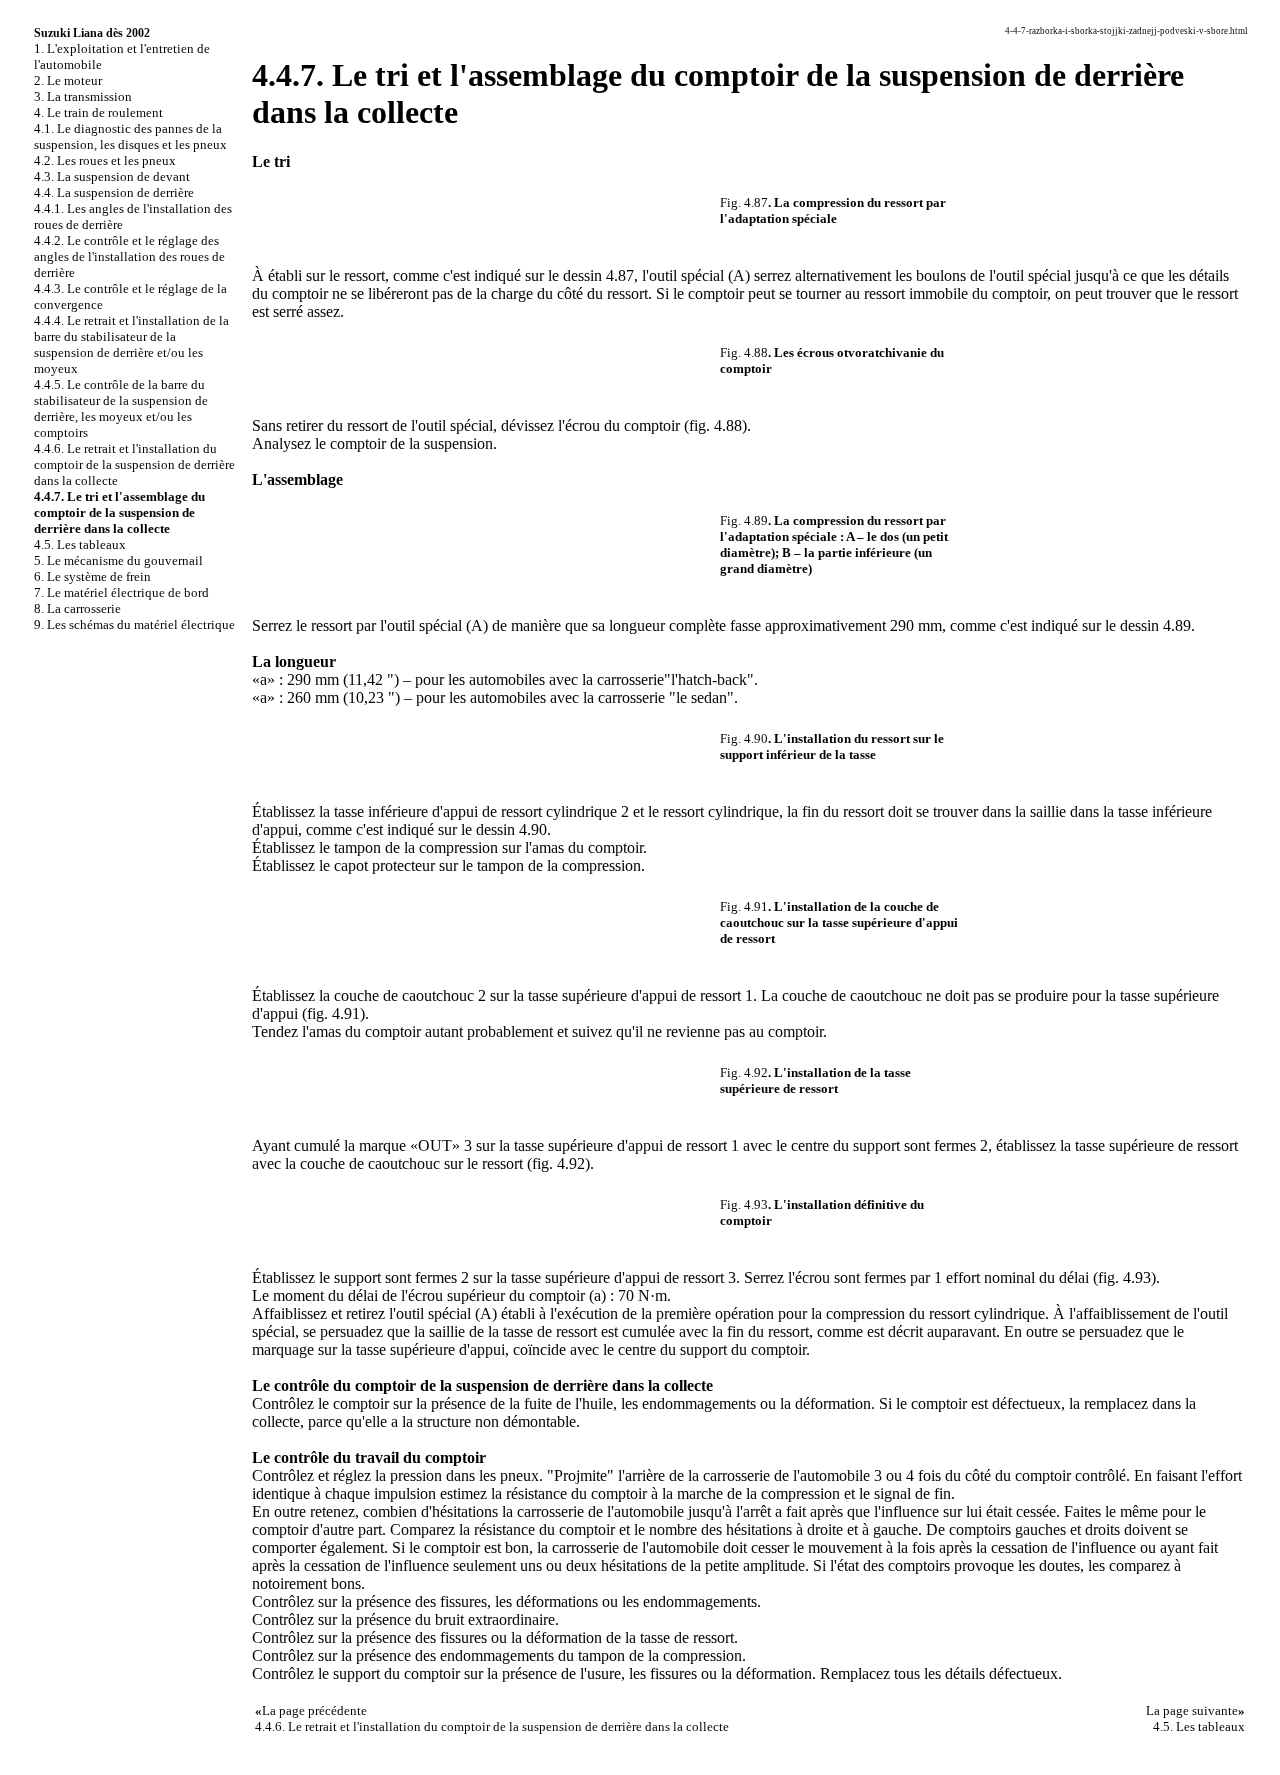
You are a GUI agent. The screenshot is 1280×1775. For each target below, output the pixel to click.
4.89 (1177, 625)
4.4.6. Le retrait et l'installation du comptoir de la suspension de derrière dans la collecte (134, 464)
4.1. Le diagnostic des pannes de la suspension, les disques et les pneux (130, 136)
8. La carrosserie (77, 608)
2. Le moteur (68, 80)
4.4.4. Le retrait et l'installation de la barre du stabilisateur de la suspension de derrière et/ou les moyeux (131, 344)
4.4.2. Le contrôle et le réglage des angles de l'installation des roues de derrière (129, 256)
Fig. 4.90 (744, 738)
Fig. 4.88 (744, 352)
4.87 (620, 275)
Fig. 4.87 (744, 202)
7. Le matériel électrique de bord (121, 592)
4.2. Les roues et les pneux (105, 160)
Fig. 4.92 (744, 1072)
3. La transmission (83, 96)
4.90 (533, 829)
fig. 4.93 (1124, 1277)
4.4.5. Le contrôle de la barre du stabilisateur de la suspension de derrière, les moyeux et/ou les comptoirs (121, 408)
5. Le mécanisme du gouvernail (118, 560)
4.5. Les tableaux (80, 544)
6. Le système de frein (92, 576)
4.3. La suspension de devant (112, 176)
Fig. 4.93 (744, 1204)
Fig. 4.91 (744, 906)
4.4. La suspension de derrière (114, 192)
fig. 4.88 (715, 425)
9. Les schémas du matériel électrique (134, 624)
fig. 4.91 (333, 1013)
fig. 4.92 (558, 1163)
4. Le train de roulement (98, 112)
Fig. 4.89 (744, 520)
